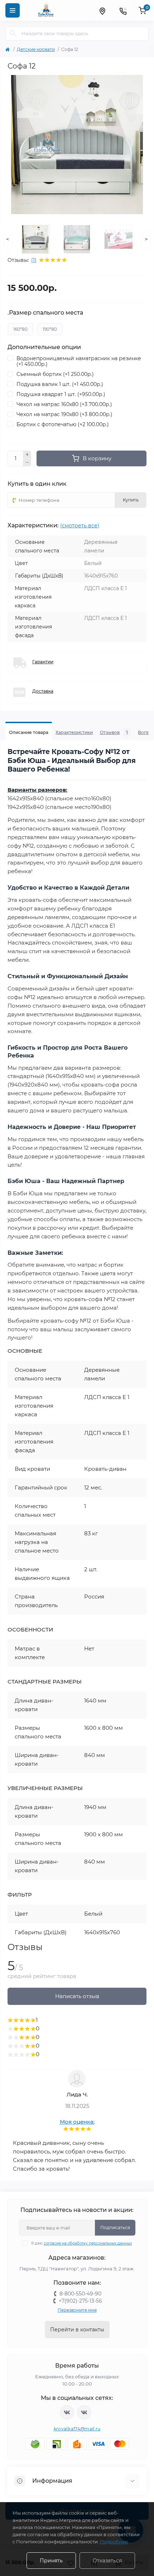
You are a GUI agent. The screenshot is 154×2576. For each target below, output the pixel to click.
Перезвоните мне (77, 2310)
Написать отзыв (77, 1996)
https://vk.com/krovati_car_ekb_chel (67, 2412)
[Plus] (27, 455)
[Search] (13, 33)
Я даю (81, 2243)
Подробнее (114, 2542)
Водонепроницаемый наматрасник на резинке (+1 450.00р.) (79, 361)
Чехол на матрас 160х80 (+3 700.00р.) (64, 404)
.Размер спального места (45, 313)
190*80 (50, 329)
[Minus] (27, 463)
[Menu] (13, 10)
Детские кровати (36, 49)
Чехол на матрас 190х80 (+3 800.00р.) (64, 414)
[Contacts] (123, 10)
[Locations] (102, 10)
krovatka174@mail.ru (77, 2429)
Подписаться (115, 2227)
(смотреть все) (80, 526)
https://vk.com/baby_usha (84, 2412)
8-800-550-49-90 (80, 2294)
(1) (34, 260)
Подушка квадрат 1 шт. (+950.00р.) (61, 394)
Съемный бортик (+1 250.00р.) (55, 374)
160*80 (20, 329)
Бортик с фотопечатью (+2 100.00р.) (63, 424)
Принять (51, 2561)
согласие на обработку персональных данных (88, 2243)
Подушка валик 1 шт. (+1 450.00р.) (60, 384)
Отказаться (107, 2561)
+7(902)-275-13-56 (80, 2301)
